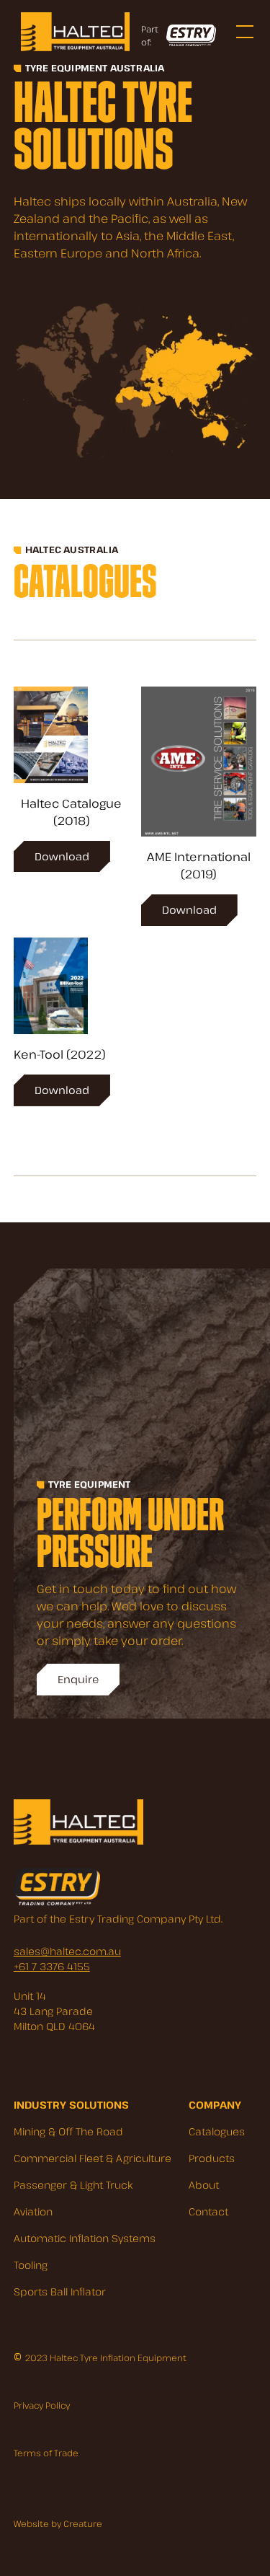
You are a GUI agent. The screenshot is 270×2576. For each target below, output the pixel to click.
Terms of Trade (46, 2453)
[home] (72, 31)
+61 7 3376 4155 (52, 1966)
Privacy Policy (42, 2405)
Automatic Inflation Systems (85, 2238)
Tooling (31, 2265)
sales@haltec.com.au (67, 1951)
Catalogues (217, 2131)
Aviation (33, 2211)
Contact (208, 2211)
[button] (242, 32)
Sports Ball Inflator (60, 2292)
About (204, 2185)
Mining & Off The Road (68, 2131)
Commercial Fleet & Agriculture (93, 2158)
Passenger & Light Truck (73, 2185)
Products (212, 2158)
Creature (83, 2523)
